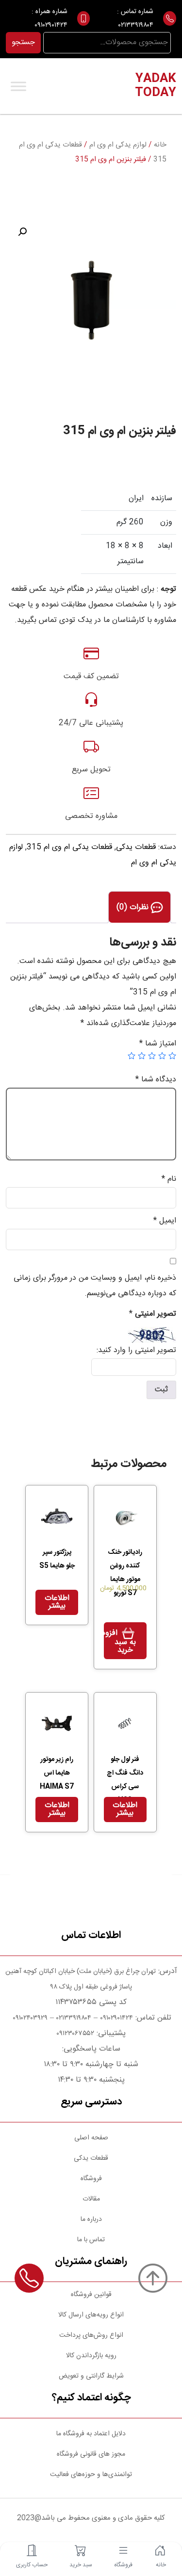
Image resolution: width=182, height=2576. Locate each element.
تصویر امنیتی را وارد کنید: (136, 1350)
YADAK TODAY (156, 86)
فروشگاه (91, 2179)
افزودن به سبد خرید (120, 1642)
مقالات (91, 2199)
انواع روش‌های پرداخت (91, 2335)
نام (169, 1179)
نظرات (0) (134, 907)
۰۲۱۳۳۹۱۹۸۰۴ (136, 25)
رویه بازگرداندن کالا (91, 2356)
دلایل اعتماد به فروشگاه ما (91, 2434)
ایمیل (165, 1221)
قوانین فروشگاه (91, 2295)
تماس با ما (91, 2240)
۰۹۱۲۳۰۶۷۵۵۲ (75, 2034)
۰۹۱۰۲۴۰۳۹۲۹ (29, 2018)
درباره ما (91, 2219)
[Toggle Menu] (18, 86)
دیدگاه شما (156, 1080)
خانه (160, 145)
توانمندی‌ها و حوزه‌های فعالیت (91, 2475)
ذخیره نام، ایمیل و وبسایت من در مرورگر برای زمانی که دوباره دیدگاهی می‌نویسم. (95, 1286)
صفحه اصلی (91, 2138)
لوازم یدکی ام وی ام (118, 145)
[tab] (140, 907)
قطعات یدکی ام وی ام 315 (69, 847)
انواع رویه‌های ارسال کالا (91, 2315)
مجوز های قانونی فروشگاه (91, 2454)
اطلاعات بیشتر (57, 1602)
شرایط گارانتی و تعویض (91, 2376)
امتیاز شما (158, 1044)
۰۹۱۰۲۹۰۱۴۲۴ (51, 25)
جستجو (23, 42)
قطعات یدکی (136, 847)
